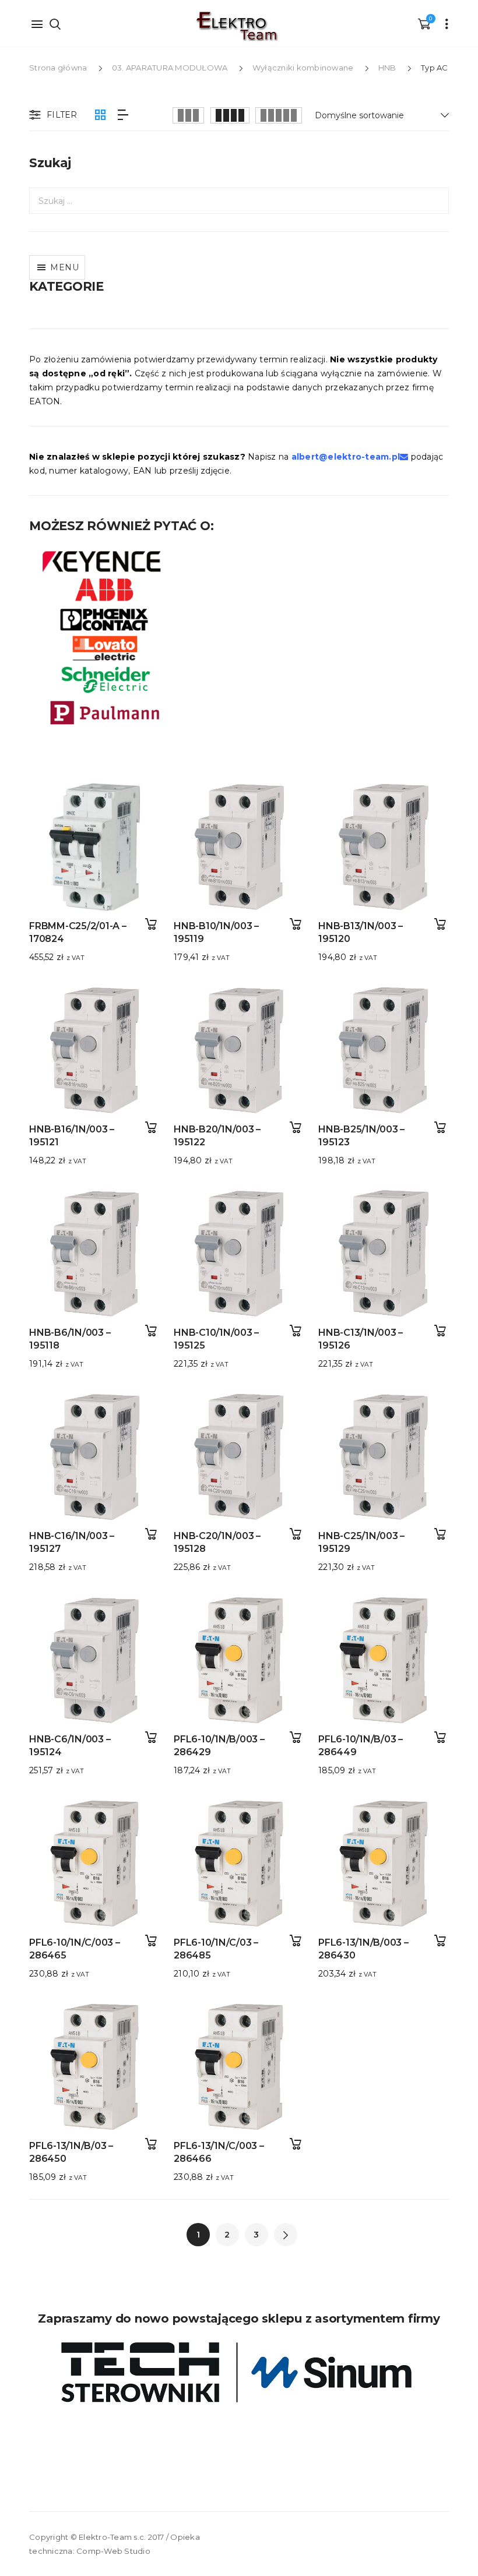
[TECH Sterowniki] (239, 2372)
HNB (387, 68)
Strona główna (58, 68)
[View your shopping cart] (424, 23)
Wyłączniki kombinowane (303, 68)
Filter (62, 115)
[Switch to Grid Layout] (100, 115)
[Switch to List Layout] (123, 115)
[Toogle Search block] (55, 23)
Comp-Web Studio (113, 2551)
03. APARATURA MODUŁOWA (170, 68)
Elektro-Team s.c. (112, 2537)
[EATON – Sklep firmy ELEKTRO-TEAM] (236, 26)
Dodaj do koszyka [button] (151, 924)
